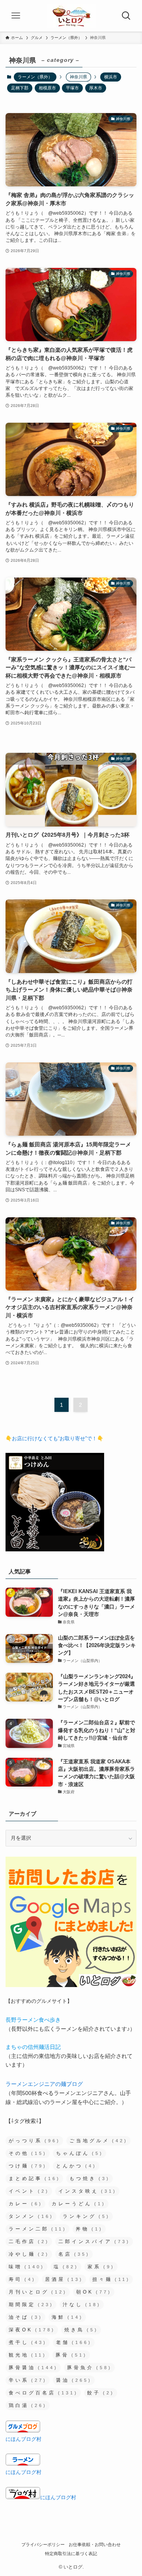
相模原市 (47, 88)
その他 (28, 2153)
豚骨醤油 (33, 2368)
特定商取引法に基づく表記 (71, 2554)
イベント (29, 2191)
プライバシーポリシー (43, 2544)
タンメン (31, 2216)
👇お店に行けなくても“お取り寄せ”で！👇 (54, 1438)
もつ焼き (90, 2179)
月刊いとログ (38, 2292)
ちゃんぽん (80, 2153)
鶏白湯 (28, 2405)
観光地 (28, 2355)
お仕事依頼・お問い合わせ (95, 2544)
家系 (101, 2267)
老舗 (74, 2342)
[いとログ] (71, 16)
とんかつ (76, 2166)
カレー (26, 2204)
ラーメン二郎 (38, 2229)
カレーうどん (79, 2204)
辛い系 (28, 2380)
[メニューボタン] (16, 16)
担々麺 (111, 2279)
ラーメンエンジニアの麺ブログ (44, 2084)
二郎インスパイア (94, 2242)
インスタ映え (88, 2191)
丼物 (89, 2229)
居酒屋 (64, 2279)
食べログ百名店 (43, 2393)
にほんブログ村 (23, 2439)
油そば (26, 2317)
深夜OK (32, 2330)
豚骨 (71, 2355)
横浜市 (111, 77)
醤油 (74, 2380)
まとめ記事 (35, 2179)
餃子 (101, 2393)
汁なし (82, 2305)
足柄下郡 (20, 88)
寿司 (22, 2279)
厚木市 (96, 88)
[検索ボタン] (126, 16)
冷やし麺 (29, 2254)
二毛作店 (29, 2242)
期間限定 (31, 2305)
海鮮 (67, 2317)
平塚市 (72, 88)
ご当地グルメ (99, 2141)
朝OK (94, 2292)
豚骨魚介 (90, 2368)
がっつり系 (35, 2141)
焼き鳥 (81, 2330)
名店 (74, 2254)
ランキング (86, 2216)
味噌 (27, 2267)
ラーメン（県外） (35, 77)
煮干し (28, 2342)
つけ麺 (28, 2166)
